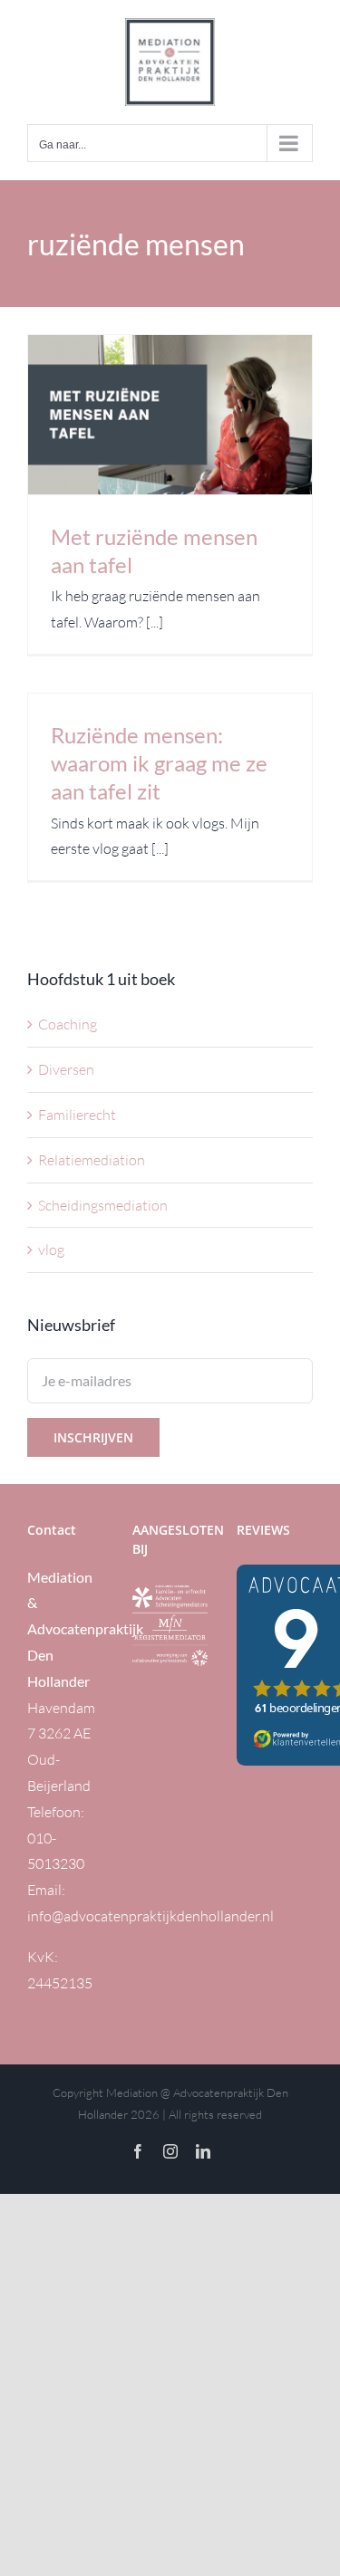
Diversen (66, 1069)
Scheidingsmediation (103, 1205)
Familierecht (77, 1115)
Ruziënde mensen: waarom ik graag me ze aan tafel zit (159, 763)
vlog (51, 1250)
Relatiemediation (92, 1160)
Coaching (68, 1024)
